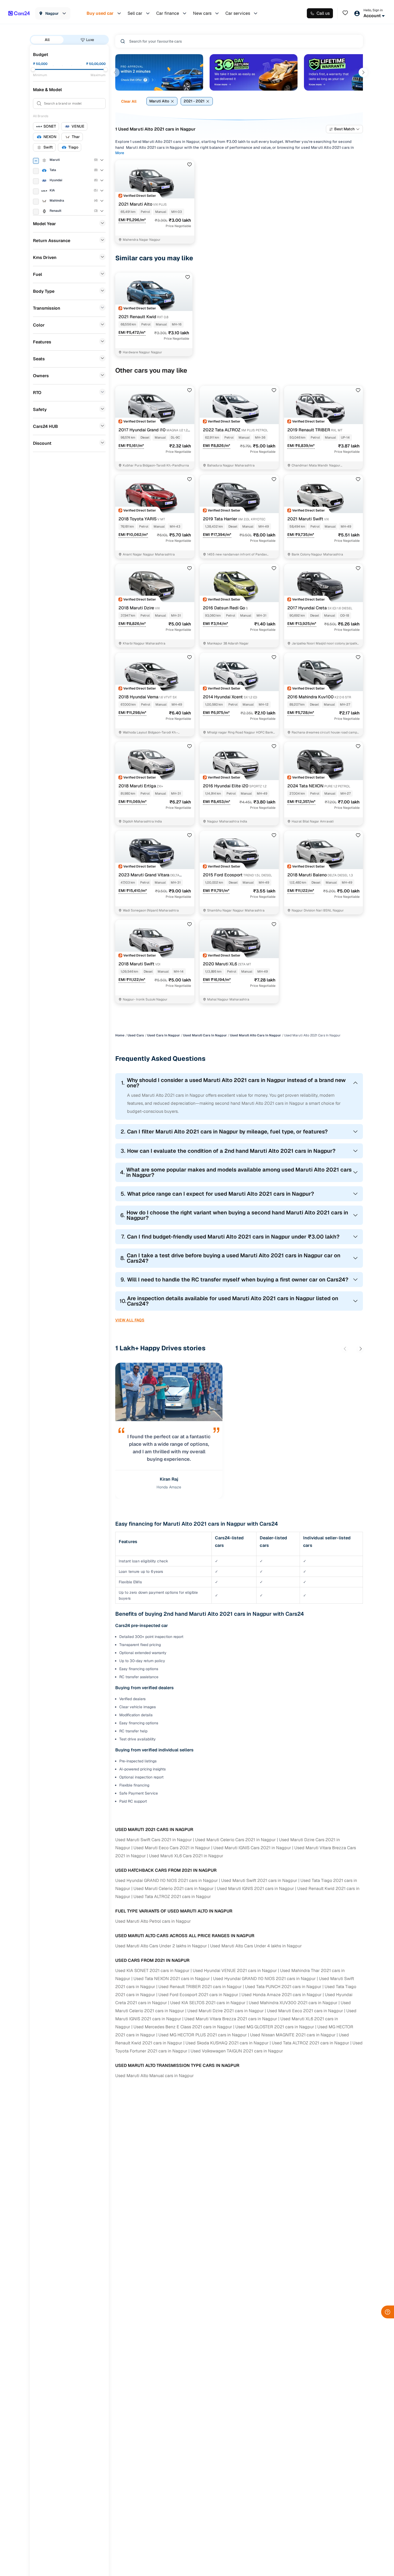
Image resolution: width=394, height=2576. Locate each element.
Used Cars (136, 1035)
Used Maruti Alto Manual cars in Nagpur (155, 2076)
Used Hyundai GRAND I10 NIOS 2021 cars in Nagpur (167, 1880)
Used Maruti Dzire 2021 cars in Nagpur (226, 2011)
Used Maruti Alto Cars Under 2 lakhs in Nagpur (161, 1946)
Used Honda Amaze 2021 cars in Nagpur (282, 1995)
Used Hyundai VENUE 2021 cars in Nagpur (235, 1971)
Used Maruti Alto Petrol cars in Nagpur (153, 1921)
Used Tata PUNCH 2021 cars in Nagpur (283, 1987)
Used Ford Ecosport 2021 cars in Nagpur (198, 1995)
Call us (323, 13)
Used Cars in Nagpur (163, 1035)
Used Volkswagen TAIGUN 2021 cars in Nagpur (237, 2051)
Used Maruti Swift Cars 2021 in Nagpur (154, 1840)
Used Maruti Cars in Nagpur (205, 1035)
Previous (115, 72)
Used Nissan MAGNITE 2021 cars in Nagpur (293, 2035)
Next (363, 72)
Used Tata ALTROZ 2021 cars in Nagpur (172, 1897)
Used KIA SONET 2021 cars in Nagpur (152, 1971)
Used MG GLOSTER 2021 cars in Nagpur (275, 2027)
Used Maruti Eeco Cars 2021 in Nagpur (172, 1848)
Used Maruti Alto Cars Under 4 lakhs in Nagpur (256, 1946)
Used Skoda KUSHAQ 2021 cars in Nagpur (227, 2043)
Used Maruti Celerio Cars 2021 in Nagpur (235, 1840)
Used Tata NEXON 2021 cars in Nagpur (172, 1979)
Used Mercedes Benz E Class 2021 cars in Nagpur (183, 2027)
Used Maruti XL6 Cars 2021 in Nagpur (186, 1856)
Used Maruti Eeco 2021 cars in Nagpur (305, 2011)
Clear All (129, 101)
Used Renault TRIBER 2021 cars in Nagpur (200, 1987)
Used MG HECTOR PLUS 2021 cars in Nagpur (203, 2035)
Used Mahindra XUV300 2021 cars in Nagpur (293, 2003)
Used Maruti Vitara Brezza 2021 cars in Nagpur (231, 2019)
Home (120, 1035)
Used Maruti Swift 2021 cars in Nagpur (259, 1880)
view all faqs (130, 1320)
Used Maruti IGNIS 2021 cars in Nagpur (255, 1889)
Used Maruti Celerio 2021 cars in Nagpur (174, 1889)
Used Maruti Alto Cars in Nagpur (255, 1035)
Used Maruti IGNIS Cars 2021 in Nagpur (252, 1848)
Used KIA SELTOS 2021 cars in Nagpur (208, 2003)
